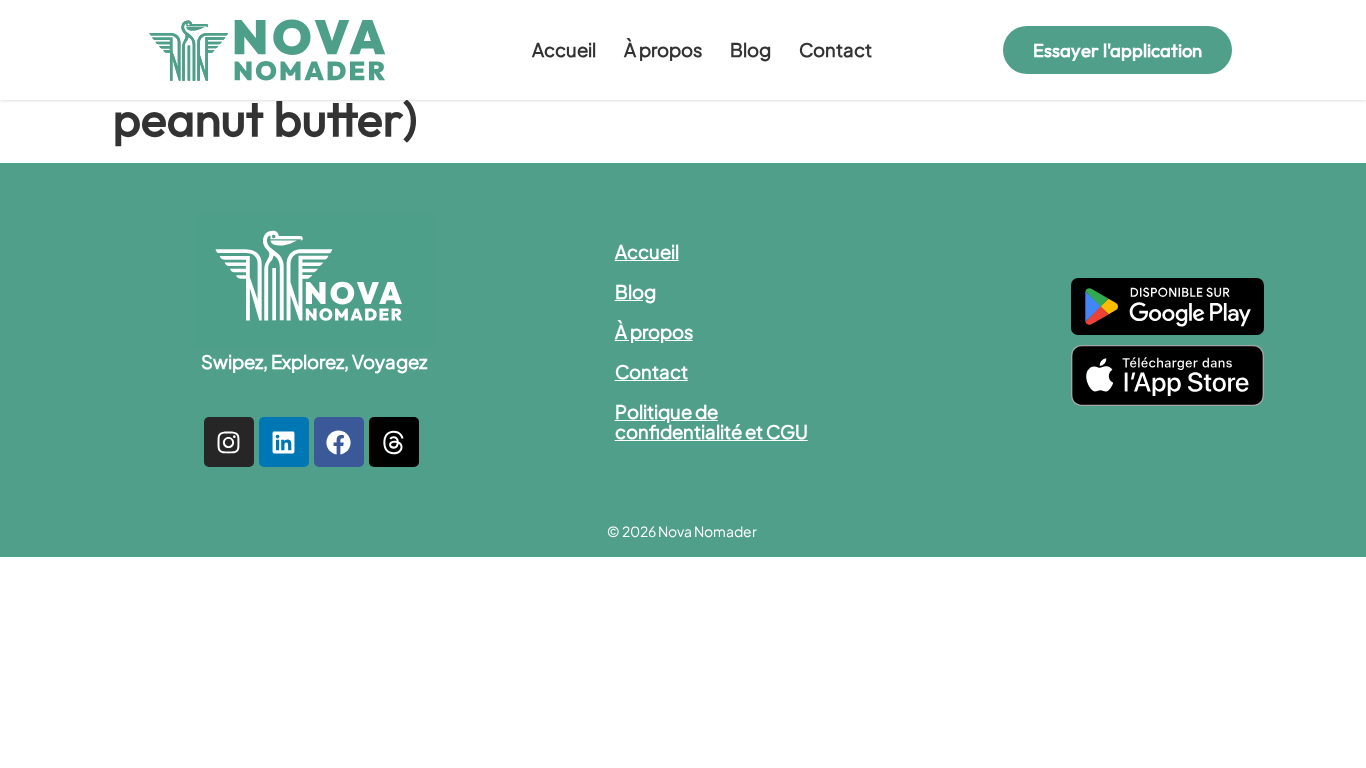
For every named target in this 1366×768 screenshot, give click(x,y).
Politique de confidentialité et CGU (711, 421)
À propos (663, 49)
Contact (835, 49)
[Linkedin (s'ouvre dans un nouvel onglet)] (284, 442)
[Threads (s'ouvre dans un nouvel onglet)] (394, 442)
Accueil (564, 49)
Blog (750, 49)
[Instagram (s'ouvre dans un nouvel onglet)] (229, 442)
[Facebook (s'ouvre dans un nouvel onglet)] (339, 442)
